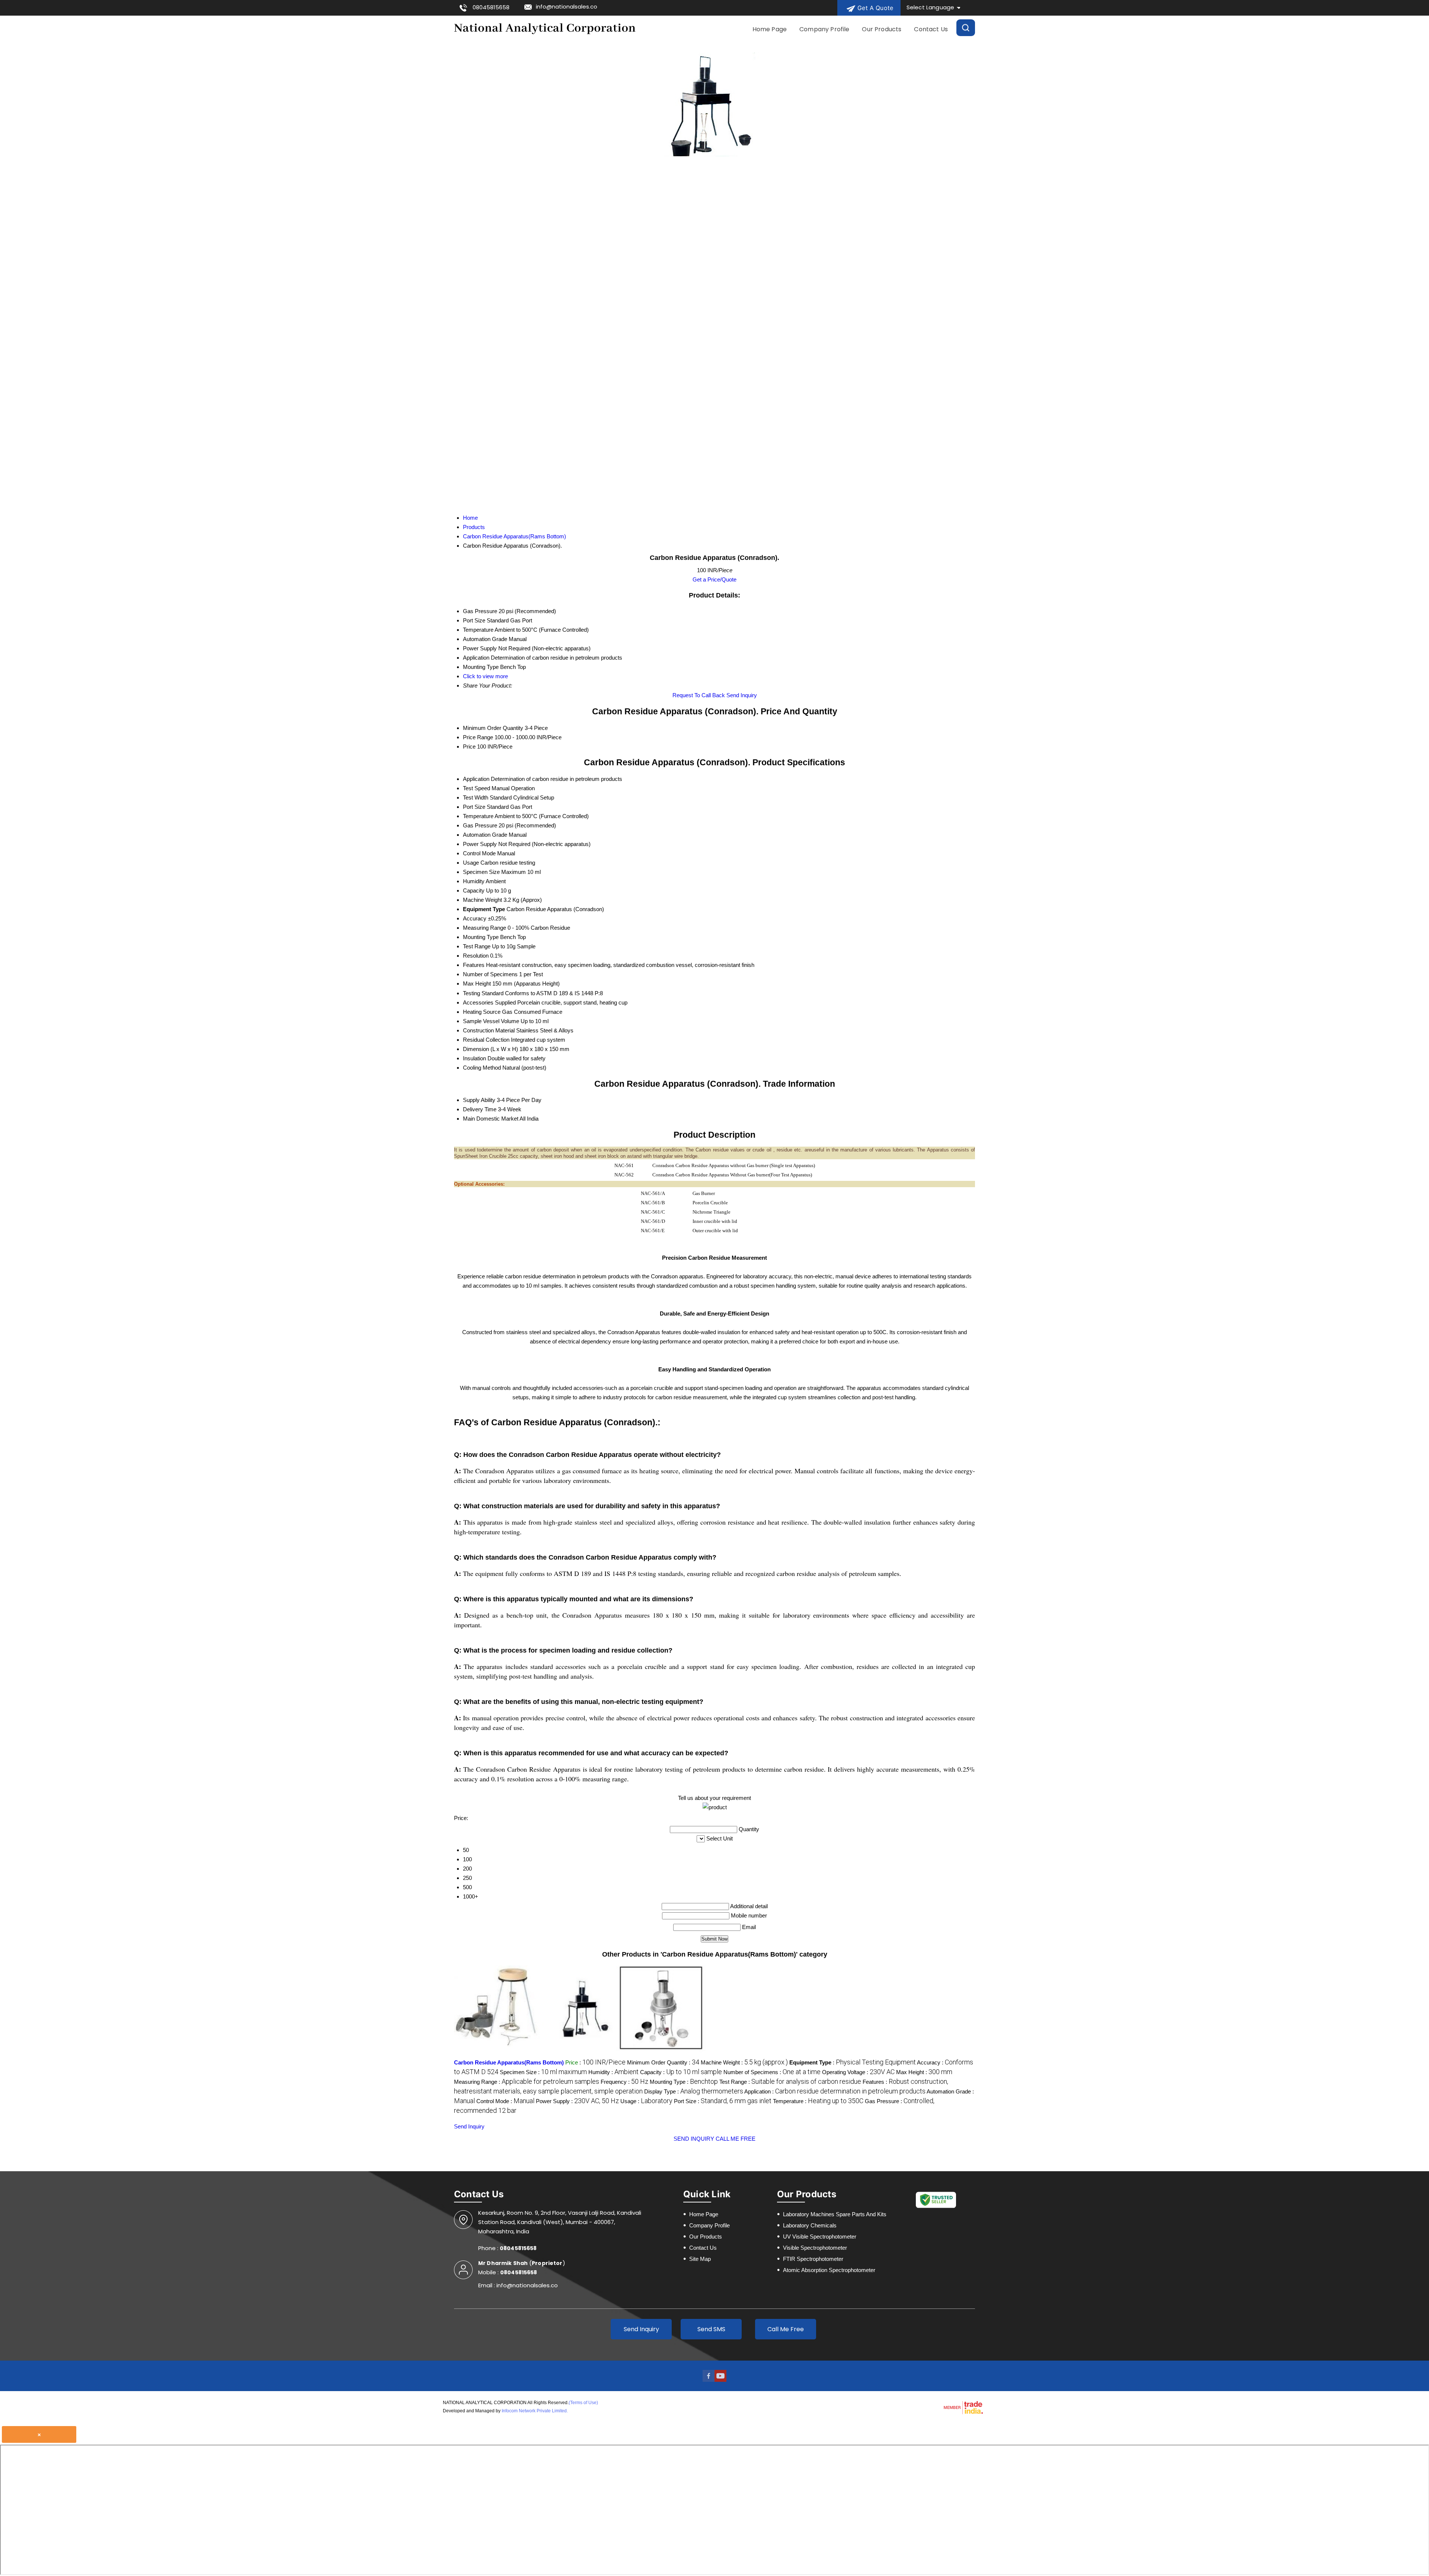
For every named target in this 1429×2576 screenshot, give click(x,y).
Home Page (770, 29)
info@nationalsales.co (567, 7)
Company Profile (824, 29)
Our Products (882, 29)
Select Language (930, 7)
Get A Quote (874, 8)
